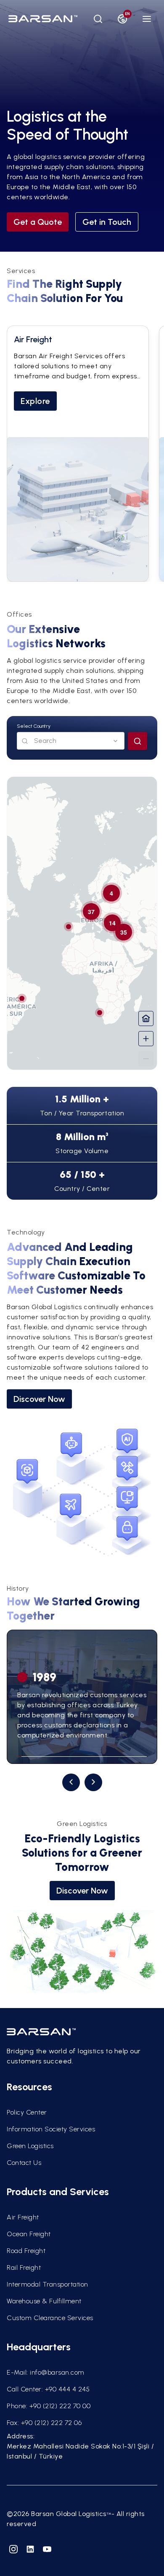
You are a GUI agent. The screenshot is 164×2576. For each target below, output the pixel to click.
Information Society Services (51, 2129)
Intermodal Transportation (48, 2284)
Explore (35, 401)
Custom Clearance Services (50, 2318)
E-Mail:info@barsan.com (46, 2372)
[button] (104, 1017)
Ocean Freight (29, 2234)
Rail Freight (24, 2267)
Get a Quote (38, 222)
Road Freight (26, 2251)
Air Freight (23, 2217)
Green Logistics (30, 2146)
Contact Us (24, 2163)
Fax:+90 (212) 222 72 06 (44, 2423)
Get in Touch (107, 222)
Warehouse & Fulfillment (44, 2301)
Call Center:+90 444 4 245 (48, 2389)
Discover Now (39, 1399)
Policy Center (27, 2112)
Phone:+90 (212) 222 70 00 (49, 2406)
